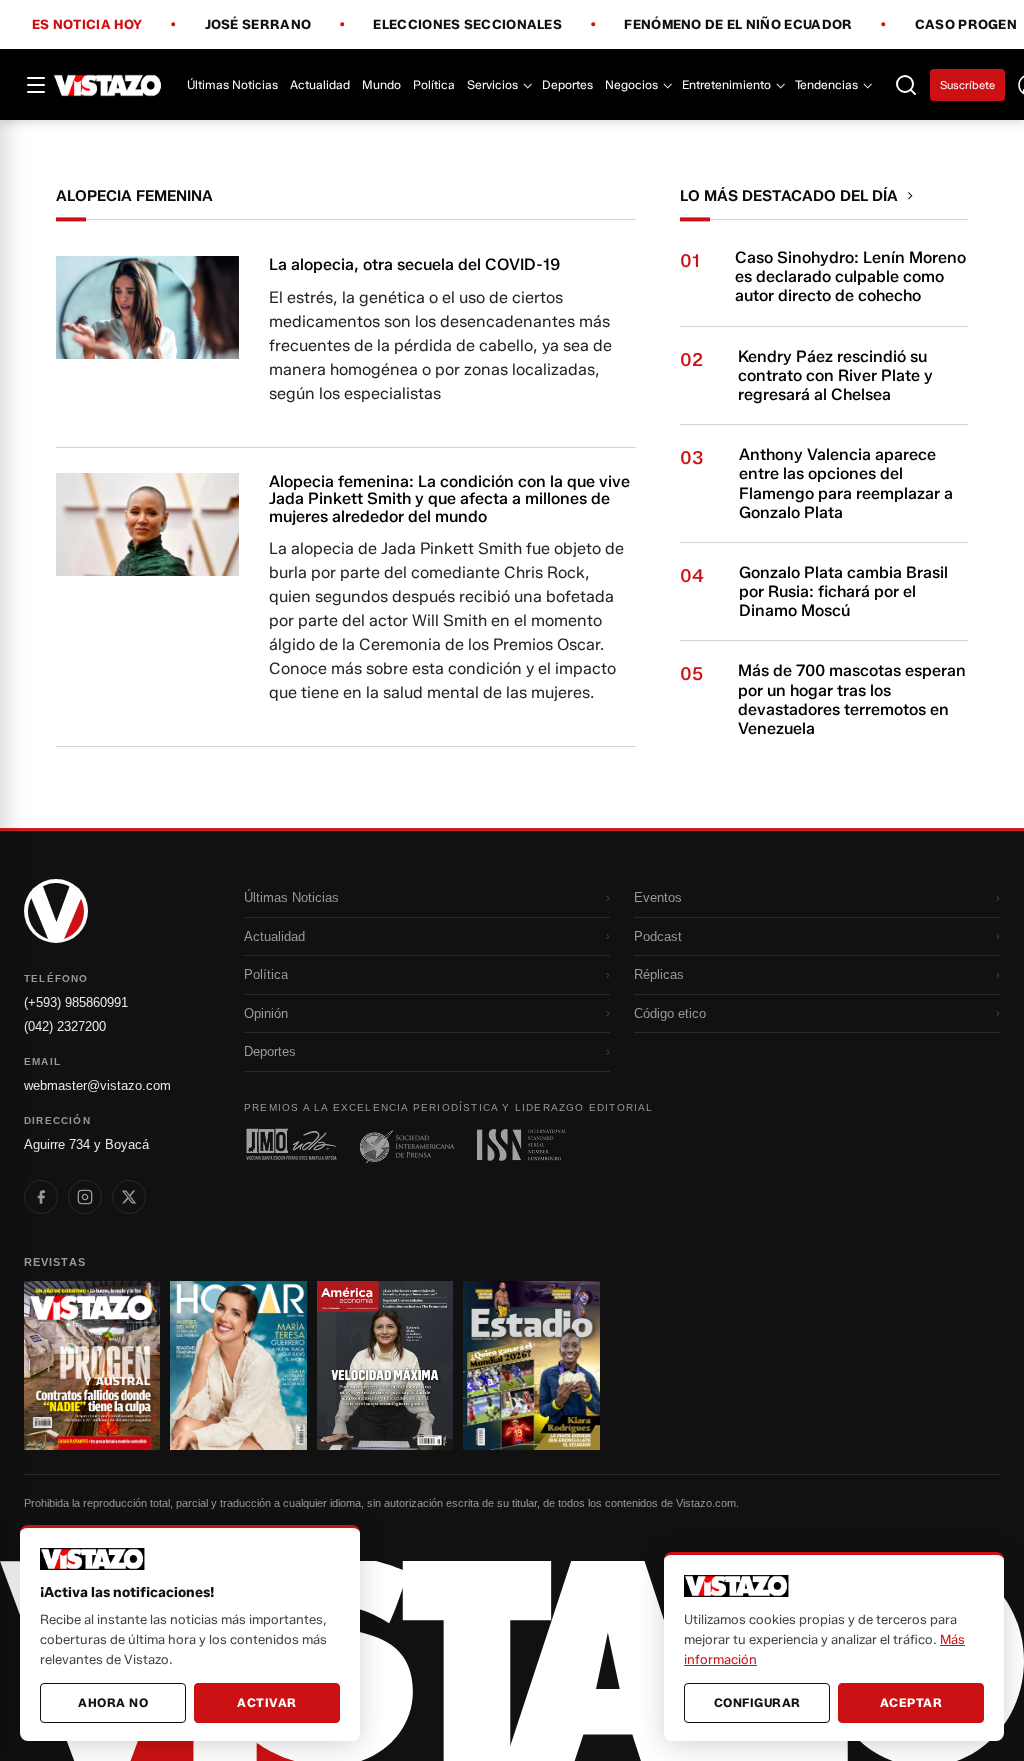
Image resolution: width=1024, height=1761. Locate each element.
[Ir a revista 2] (238, 1365)
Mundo (381, 84)
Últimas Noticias (232, 84)
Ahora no (113, 1702)
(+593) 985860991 (76, 1002)
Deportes (567, 84)
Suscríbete (967, 85)
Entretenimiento (726, 84)
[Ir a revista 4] (531, 1365)
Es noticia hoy (87, 25)
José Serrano (258, 25)
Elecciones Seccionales (467, 25)
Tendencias (826, 84)
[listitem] (41, 1197)
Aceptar (911, 1702)
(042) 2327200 (65, 1026)
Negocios (631, 84)
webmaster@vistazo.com (97, 1085)
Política (434, 84)
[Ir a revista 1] (92, 1365)
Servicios (492, 84)
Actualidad (320, 84)
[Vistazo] (108, 85)
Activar (267, 1702)
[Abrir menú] (36, 85)
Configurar (757, 1702)
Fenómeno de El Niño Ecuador (738, 25)
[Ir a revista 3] (385, 1365)
